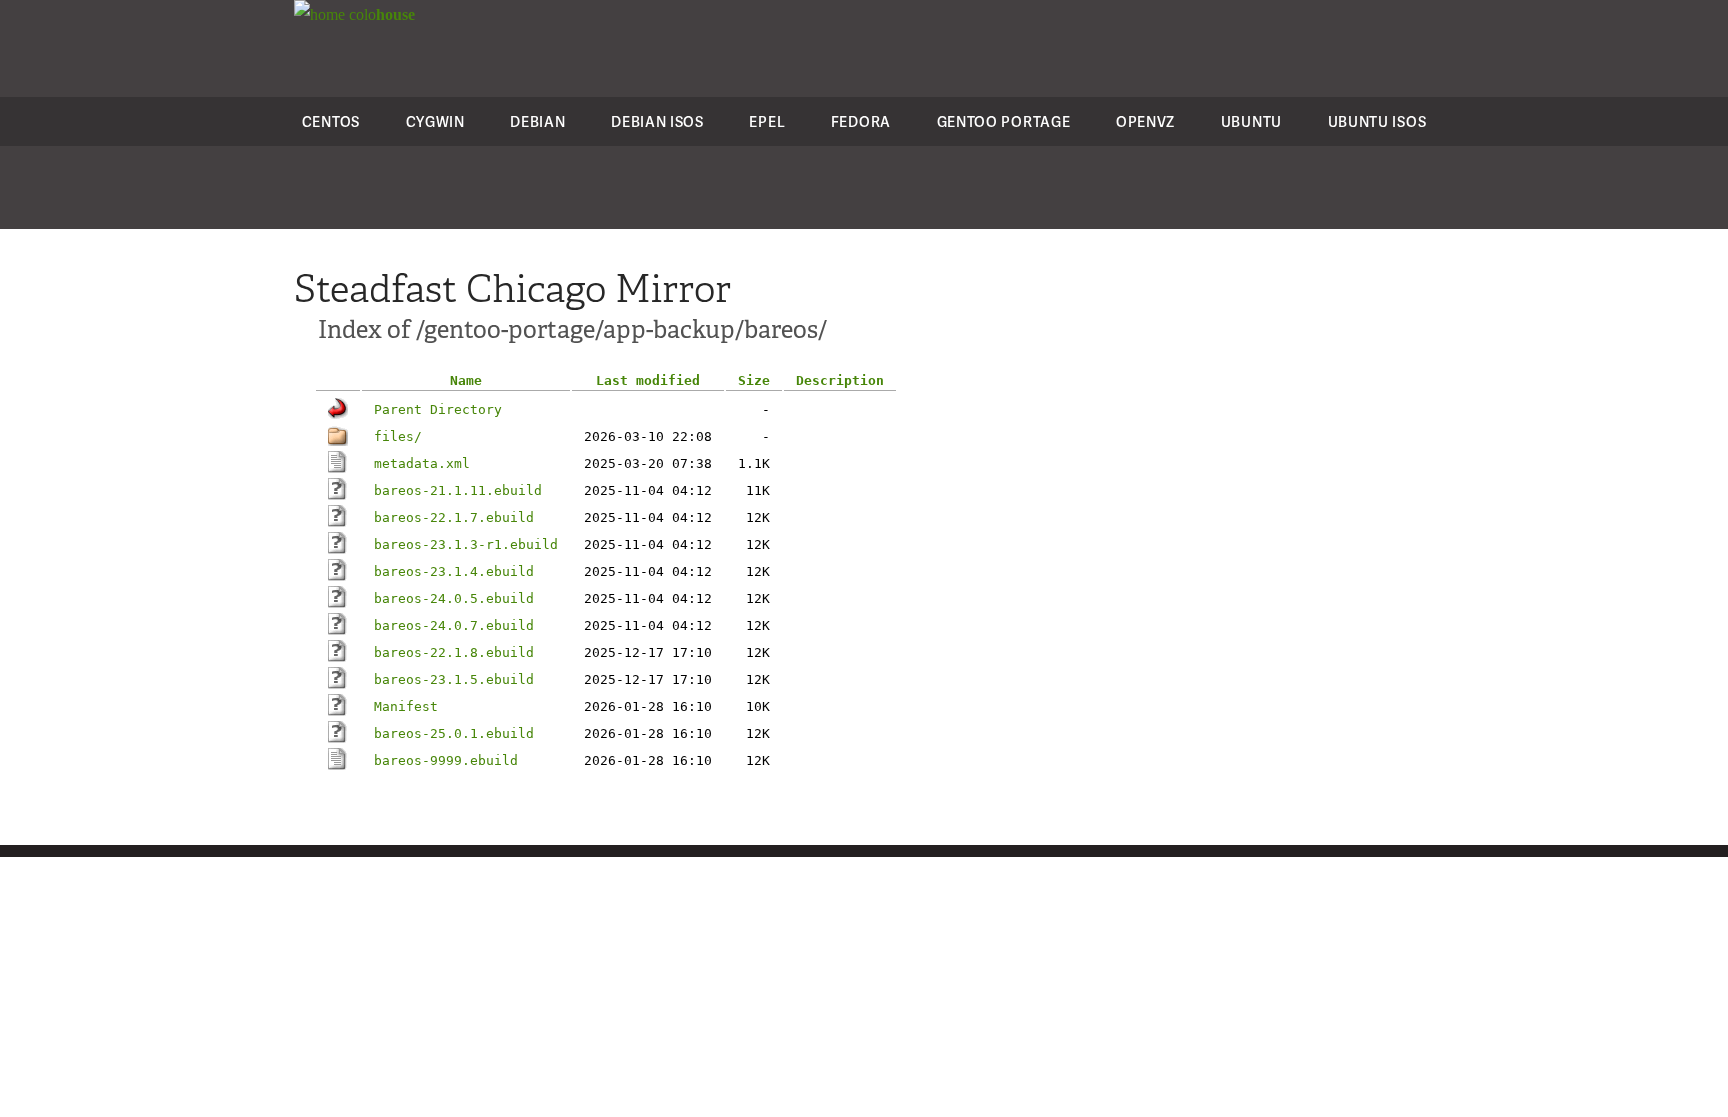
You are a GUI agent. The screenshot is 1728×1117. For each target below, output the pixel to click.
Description (840, 380)
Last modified (648, 380)
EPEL (767, 121)
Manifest (406, 706)
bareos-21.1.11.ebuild (458, 490)
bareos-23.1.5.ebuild (454, 679)
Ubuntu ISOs (1377, 121)
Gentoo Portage (1004, 121)
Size (754, 380)
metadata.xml (422, 463)
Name (466, 380)
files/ (398, 436)
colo (380, 14)
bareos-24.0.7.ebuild (454, 625)
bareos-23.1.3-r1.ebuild (466, 544)
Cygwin (435, 121)
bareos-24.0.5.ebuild (454, 598)
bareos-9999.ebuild (446, 760)
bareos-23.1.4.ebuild (454, 571)
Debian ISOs (657, 121)
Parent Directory (438, 409)
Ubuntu (1251, 121)
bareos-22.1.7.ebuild (454, 517)
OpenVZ (1145, 121)
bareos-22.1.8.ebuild (454, 652)
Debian (537, 121)
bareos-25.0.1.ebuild (454, 733)
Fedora (861, 121)
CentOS (331, 121)
